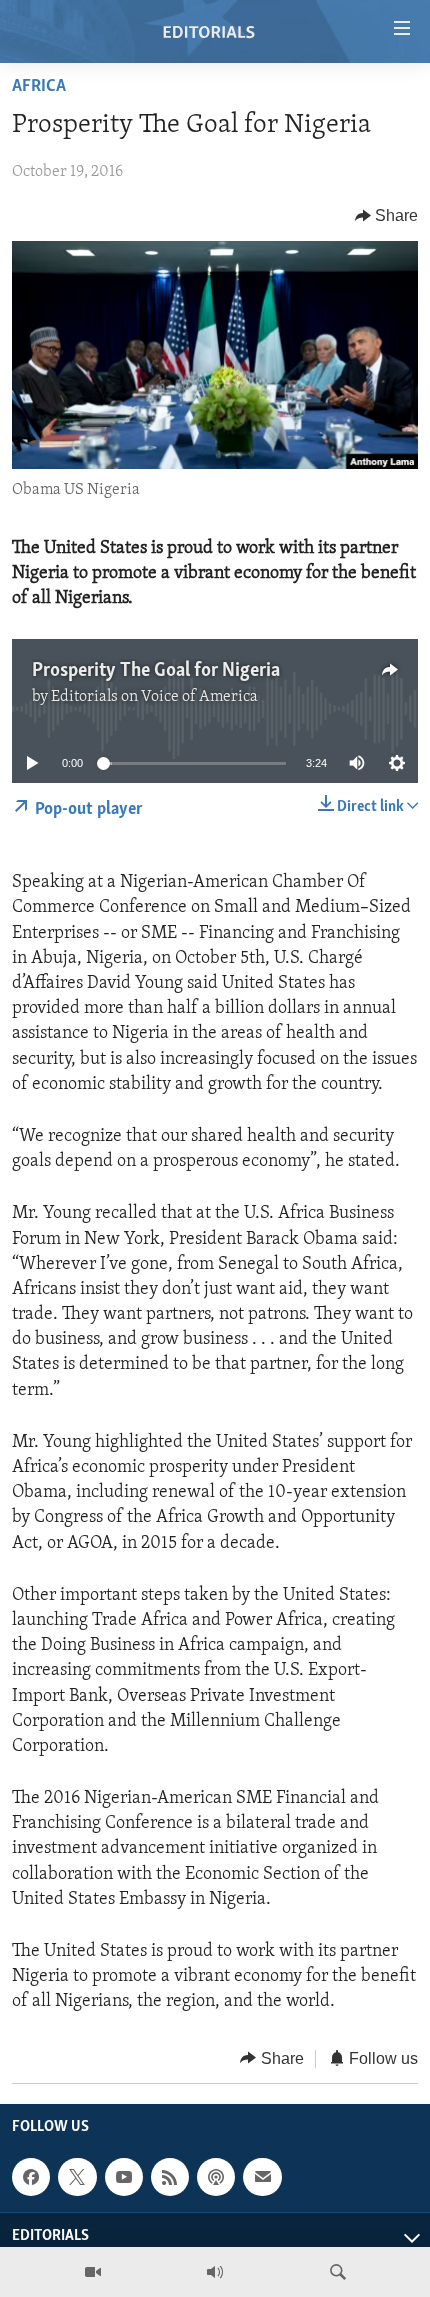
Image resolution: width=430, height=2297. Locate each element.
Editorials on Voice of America (154, 697)
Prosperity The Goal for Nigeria (156, 671)
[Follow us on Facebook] (31, 2177)
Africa (39, 87)
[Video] (93, 2272)
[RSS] (170, 2177)
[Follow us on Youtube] (124, 2177)
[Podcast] (216, 2177)
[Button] (387, 216)
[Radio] (215, 2272)
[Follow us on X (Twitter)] (77, 2177)
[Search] (338, 2272)
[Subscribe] (262, 2177)
